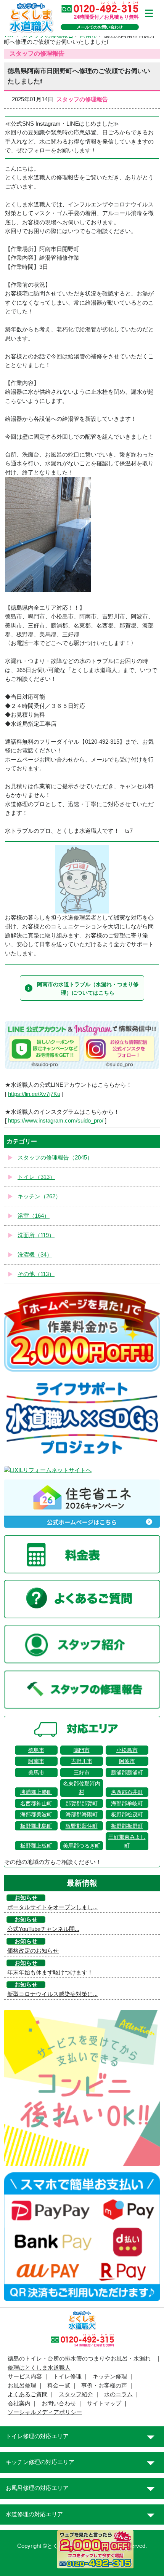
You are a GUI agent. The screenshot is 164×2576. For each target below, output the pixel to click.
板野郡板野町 (127, 1826)
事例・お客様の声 (104, 2386)
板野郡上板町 (36, 1846)
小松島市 (127, 1750)
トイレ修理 (67, 2376)
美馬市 (36, 1773)
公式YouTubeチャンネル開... (43, 1929)
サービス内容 (25, 2376)
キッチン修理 (110, 2376)
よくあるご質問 (28, 2394)
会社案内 (19, 2404)
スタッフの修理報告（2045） (55, 1158)
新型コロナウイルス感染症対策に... (52, 1994)
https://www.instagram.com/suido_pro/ (56, 1121)
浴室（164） (34, 1216)
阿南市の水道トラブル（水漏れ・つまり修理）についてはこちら (88, 989)
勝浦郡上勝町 (36, 1792)
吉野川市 (82, 1761)
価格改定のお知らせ (33, 1951)
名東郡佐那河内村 (82, 1788)
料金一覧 (59, 2386)
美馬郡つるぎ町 (82, 1846)
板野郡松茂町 (127, 1814)
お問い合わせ (59, 2404)
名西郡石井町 (127, 1792)
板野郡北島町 (36, 1826)
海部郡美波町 (36, 1814)
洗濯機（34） (35, 1255)
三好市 (82, 1773)
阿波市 (127, 1761)
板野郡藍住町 (82, 1826)
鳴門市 (82, 1750)
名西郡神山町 (36, 1803)
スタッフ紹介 (76, 2394)
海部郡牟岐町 (127, 1803)
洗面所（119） (36, 1235)
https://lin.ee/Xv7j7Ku (34, 1094)
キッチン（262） (39, 1196)
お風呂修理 (22, 2386)
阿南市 (36, 1761)
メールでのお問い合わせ (100, 27)
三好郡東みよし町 (127, 1841)
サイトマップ (104, 2404)
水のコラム (118, 2394)
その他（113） (36, 1274)
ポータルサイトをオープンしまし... (52, 1907)
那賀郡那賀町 (82, 1803)
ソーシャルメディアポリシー (45, 2412)
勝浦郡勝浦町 (127, 1773)
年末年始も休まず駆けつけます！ (50, 1972)
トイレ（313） (36, 1177)
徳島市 (36, 1750)
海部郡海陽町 (82, 1814)
